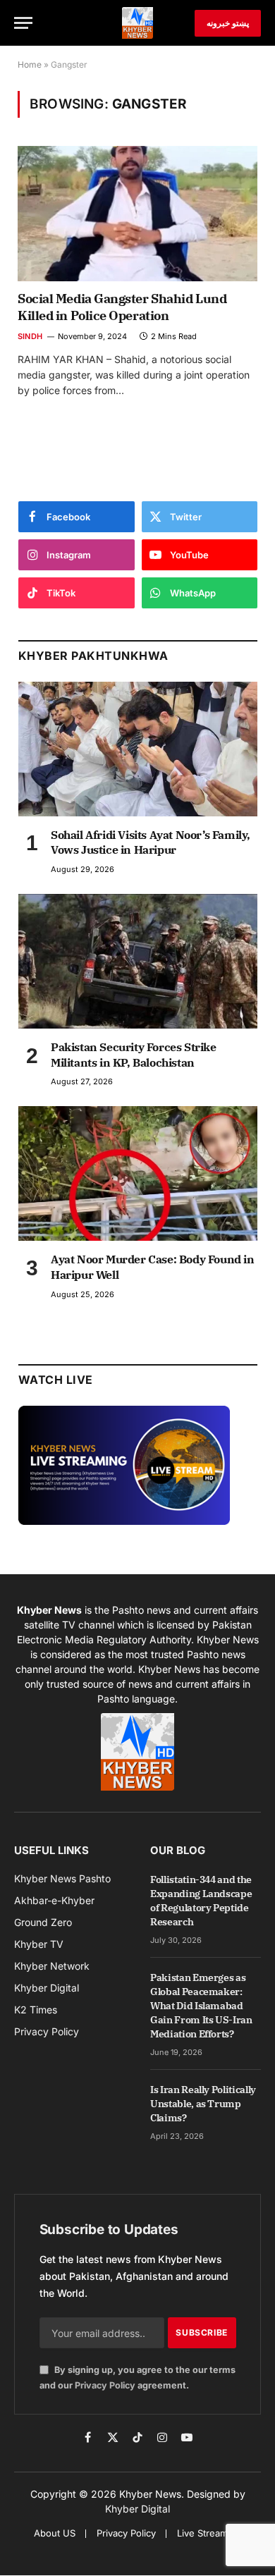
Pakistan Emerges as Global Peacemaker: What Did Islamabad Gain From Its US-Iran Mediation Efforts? (201, 2006)
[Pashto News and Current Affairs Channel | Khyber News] (137, 23)
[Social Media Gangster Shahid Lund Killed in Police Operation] (137, 213)
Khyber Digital (137, 2509)
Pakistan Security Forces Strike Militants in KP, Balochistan (134, 1055)
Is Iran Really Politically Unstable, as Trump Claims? (203, 2104)
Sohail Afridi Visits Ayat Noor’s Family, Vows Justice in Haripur (151, 842)
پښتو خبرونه (228, 23)
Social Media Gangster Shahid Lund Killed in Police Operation (122, 307)
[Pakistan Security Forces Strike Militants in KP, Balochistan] (138, 961)
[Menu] (23, 23)
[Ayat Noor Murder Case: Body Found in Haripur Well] (138, 1173)
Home (30, 65)
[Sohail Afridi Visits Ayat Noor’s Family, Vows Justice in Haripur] (138, 749)
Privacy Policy (105, 2385)
